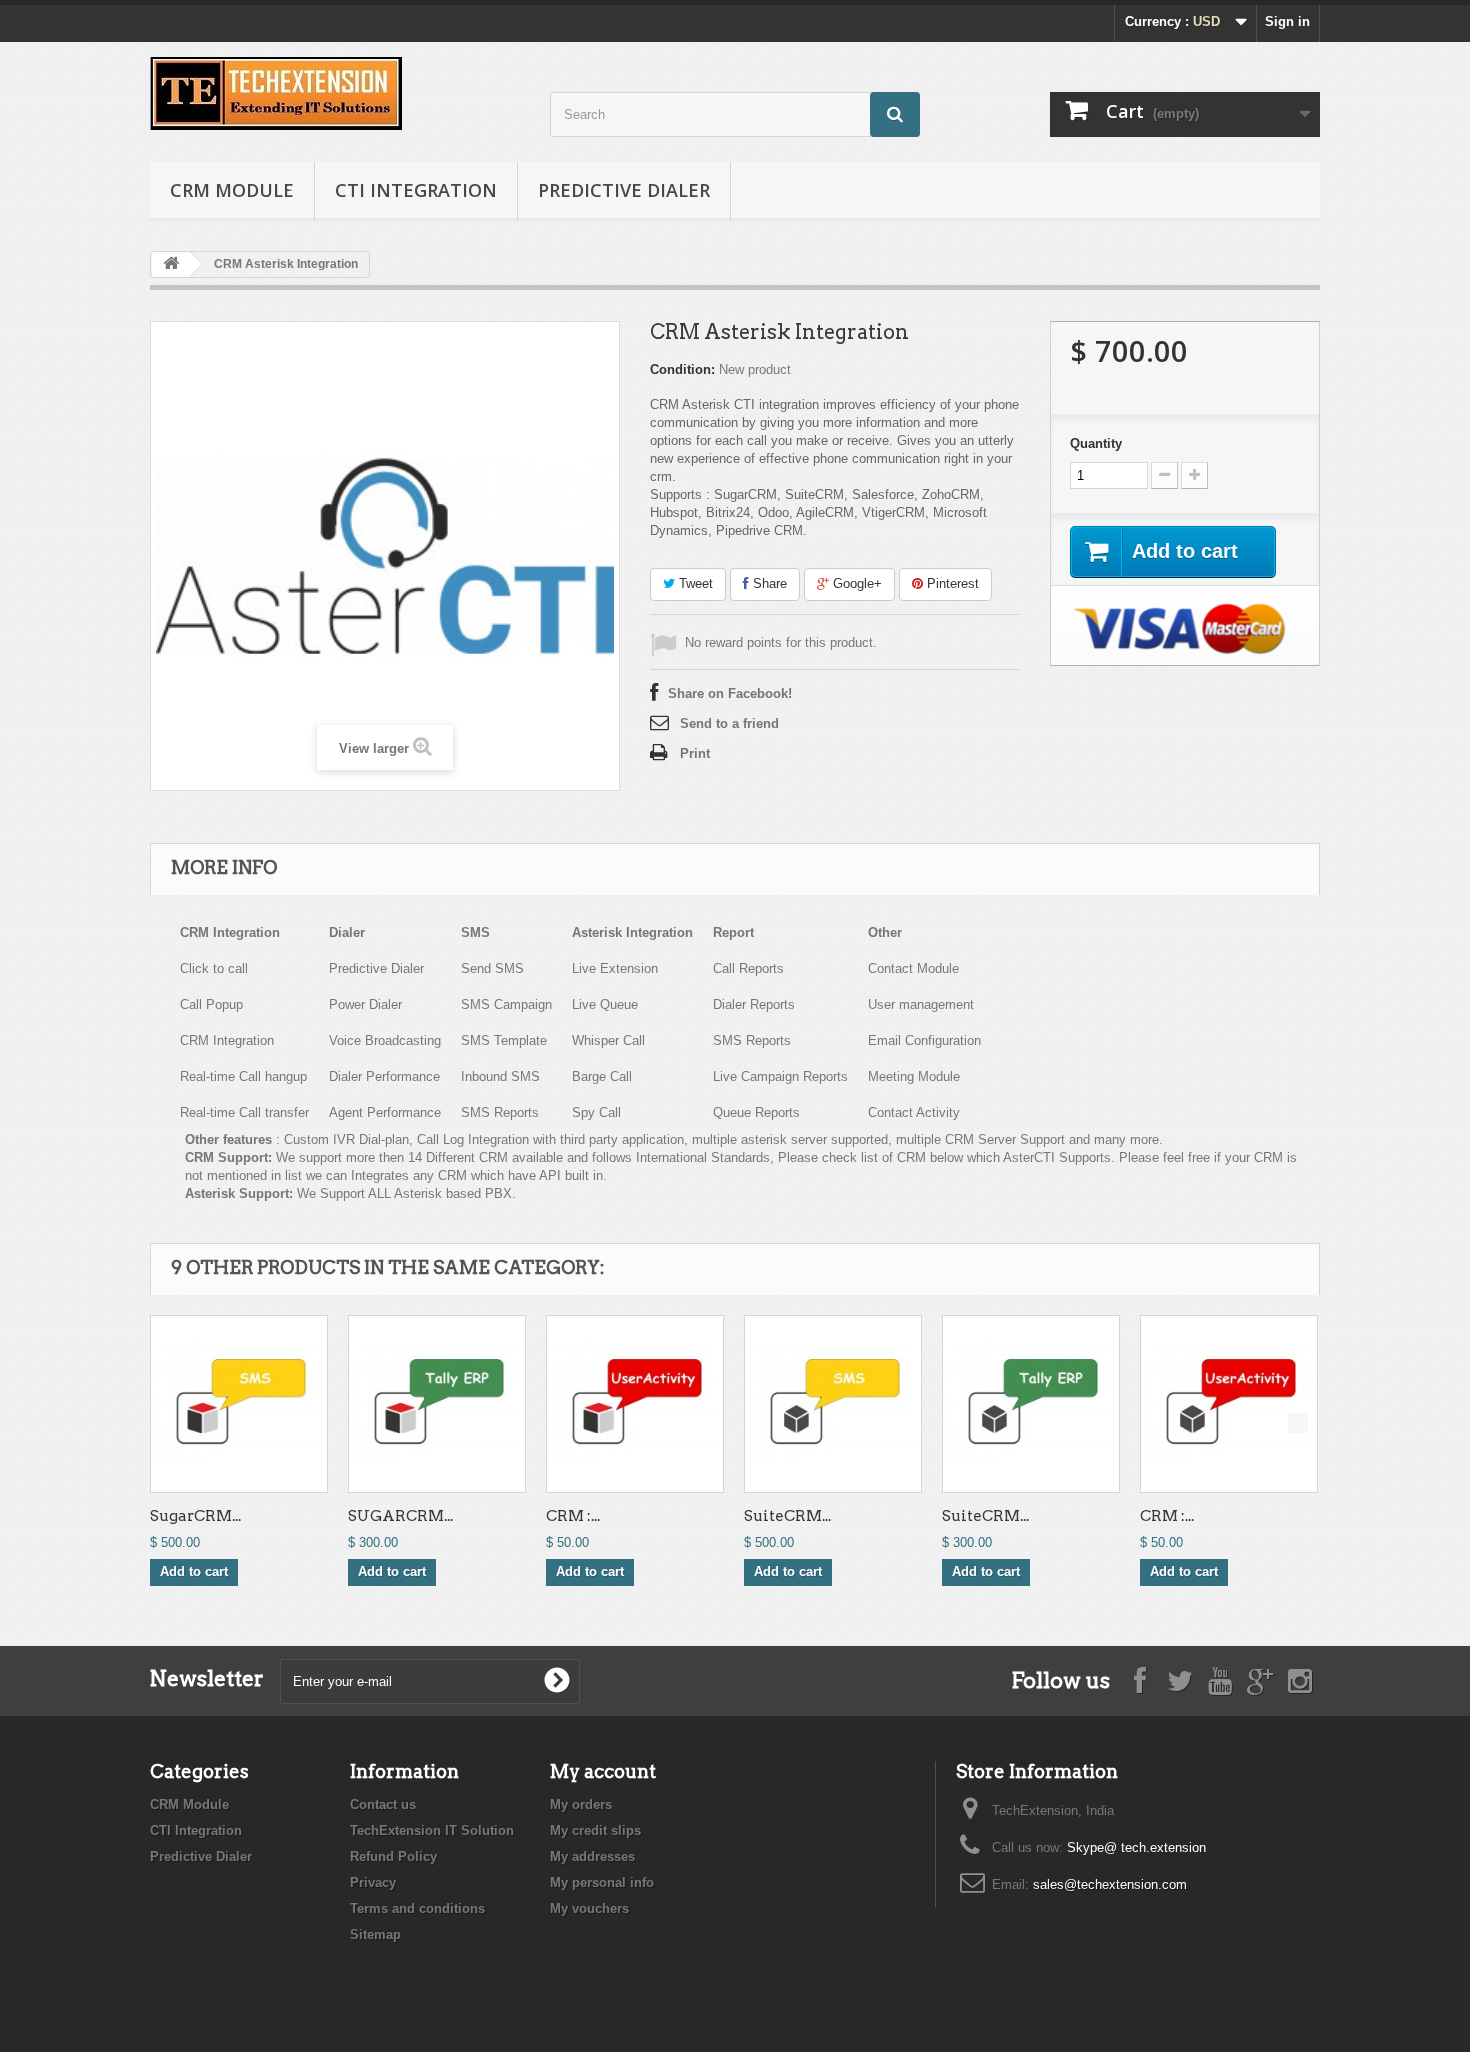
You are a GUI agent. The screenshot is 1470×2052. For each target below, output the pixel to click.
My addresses (592, 1856)
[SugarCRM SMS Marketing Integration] (239, 1404)
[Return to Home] (171, 264)
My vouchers (589, 1908)
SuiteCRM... (787, 1516)
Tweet (694, 583)
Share (768, 583)
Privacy (373, 1882)
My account (603, 1771)
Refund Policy (393, 1856)
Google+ (855, 583)
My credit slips (595, 1830)
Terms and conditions (417, 1908)
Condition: (682, 369)
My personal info (602, 1882)
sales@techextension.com (1110, 1884)
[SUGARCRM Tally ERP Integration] (437, 1404)
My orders (581, 1804)
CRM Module (232, 190)
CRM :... (573, 1516)
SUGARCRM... (400, 1516)
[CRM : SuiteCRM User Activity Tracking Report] (1229, 1404)
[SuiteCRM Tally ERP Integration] (1031, 1404)
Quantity (1096, 443)
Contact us (383, 1804)
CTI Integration (416, 190)
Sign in (1287, 21)
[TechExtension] (335, 93)
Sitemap (375, 1934)
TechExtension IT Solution (432, 1830)
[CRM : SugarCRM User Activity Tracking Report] (635, 1404)
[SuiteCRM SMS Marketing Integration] (833, 1404)
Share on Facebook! (730, 693)
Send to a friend (729, 723)
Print (695, 753)
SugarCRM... (195, 1516)
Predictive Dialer (624, 190)
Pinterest (951, 583)
